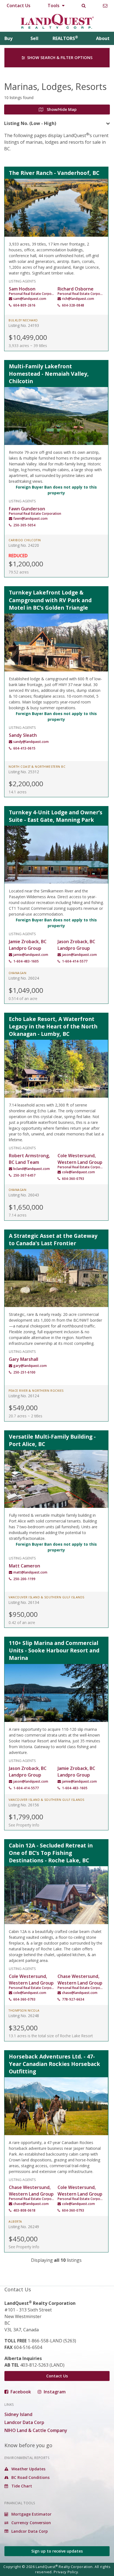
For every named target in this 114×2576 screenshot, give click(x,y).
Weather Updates (28, 2469)
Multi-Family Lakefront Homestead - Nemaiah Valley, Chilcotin (49, 374)
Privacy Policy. (66, 2572)
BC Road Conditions (30, 2477)
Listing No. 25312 (24, 772)
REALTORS (65, 38)
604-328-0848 (73, 305)
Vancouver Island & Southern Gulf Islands (46, 1597)
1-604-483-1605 (26, 961)
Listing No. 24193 (24, 325)
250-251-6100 (24, 1372)
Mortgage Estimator (31, 2514)
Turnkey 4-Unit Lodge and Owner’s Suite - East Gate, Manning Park (56, 816)
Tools (54, 6)
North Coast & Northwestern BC (37, 767)
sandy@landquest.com (31, 742)
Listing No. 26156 (24, 1805)
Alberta (15, 2222)
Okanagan (17, 973)
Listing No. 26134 (24, 1602)
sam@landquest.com (30, 299)
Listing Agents (22, 281)
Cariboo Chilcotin (25, 540)
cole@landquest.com (78, 1172)
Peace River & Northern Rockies (36, 1391)
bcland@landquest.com (32, 1169)
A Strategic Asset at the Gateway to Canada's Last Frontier (53, 1239)
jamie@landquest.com (31, 955)
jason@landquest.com (79, 955)
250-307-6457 (24, 1175)
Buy (8, 38)
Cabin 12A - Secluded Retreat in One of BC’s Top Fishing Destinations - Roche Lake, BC (51, 1853)
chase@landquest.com (80, 1993)
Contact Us (19, 6)
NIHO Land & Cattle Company (36, 2430)
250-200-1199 (24, 1579)
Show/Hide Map (61, 109)
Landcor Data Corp (24, 2422)
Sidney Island (18, 2414)
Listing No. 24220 (24, 545)
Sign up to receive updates (57, 2551)
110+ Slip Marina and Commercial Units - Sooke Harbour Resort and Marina (54, 1650)
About (103, 38)
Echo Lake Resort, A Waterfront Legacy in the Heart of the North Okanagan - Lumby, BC (53, 1026)
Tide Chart (21, 2486)
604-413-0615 (24, 748)
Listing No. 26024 (24, 978)
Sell (34, 38)
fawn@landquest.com (30, 518)
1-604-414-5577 (75, 961)
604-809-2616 (24, 305)
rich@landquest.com (78, 299)
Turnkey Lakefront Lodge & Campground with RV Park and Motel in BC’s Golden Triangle (50, 600)
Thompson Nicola (24, 2010)
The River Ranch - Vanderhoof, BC (54, 173)
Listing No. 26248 (24, 2016)
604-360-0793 (73, 1179)
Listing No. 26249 (24, 2227)
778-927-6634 (73, 1999)
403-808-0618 (24, 2210)
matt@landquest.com (30, 1572)
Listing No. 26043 (24, 1195)
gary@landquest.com (30, 1366)
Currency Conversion (31, 2523)
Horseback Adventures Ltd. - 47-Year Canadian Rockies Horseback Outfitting (55, 2064)
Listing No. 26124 (24, 1396)
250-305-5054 (24, 525)
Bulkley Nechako (23, 320)
